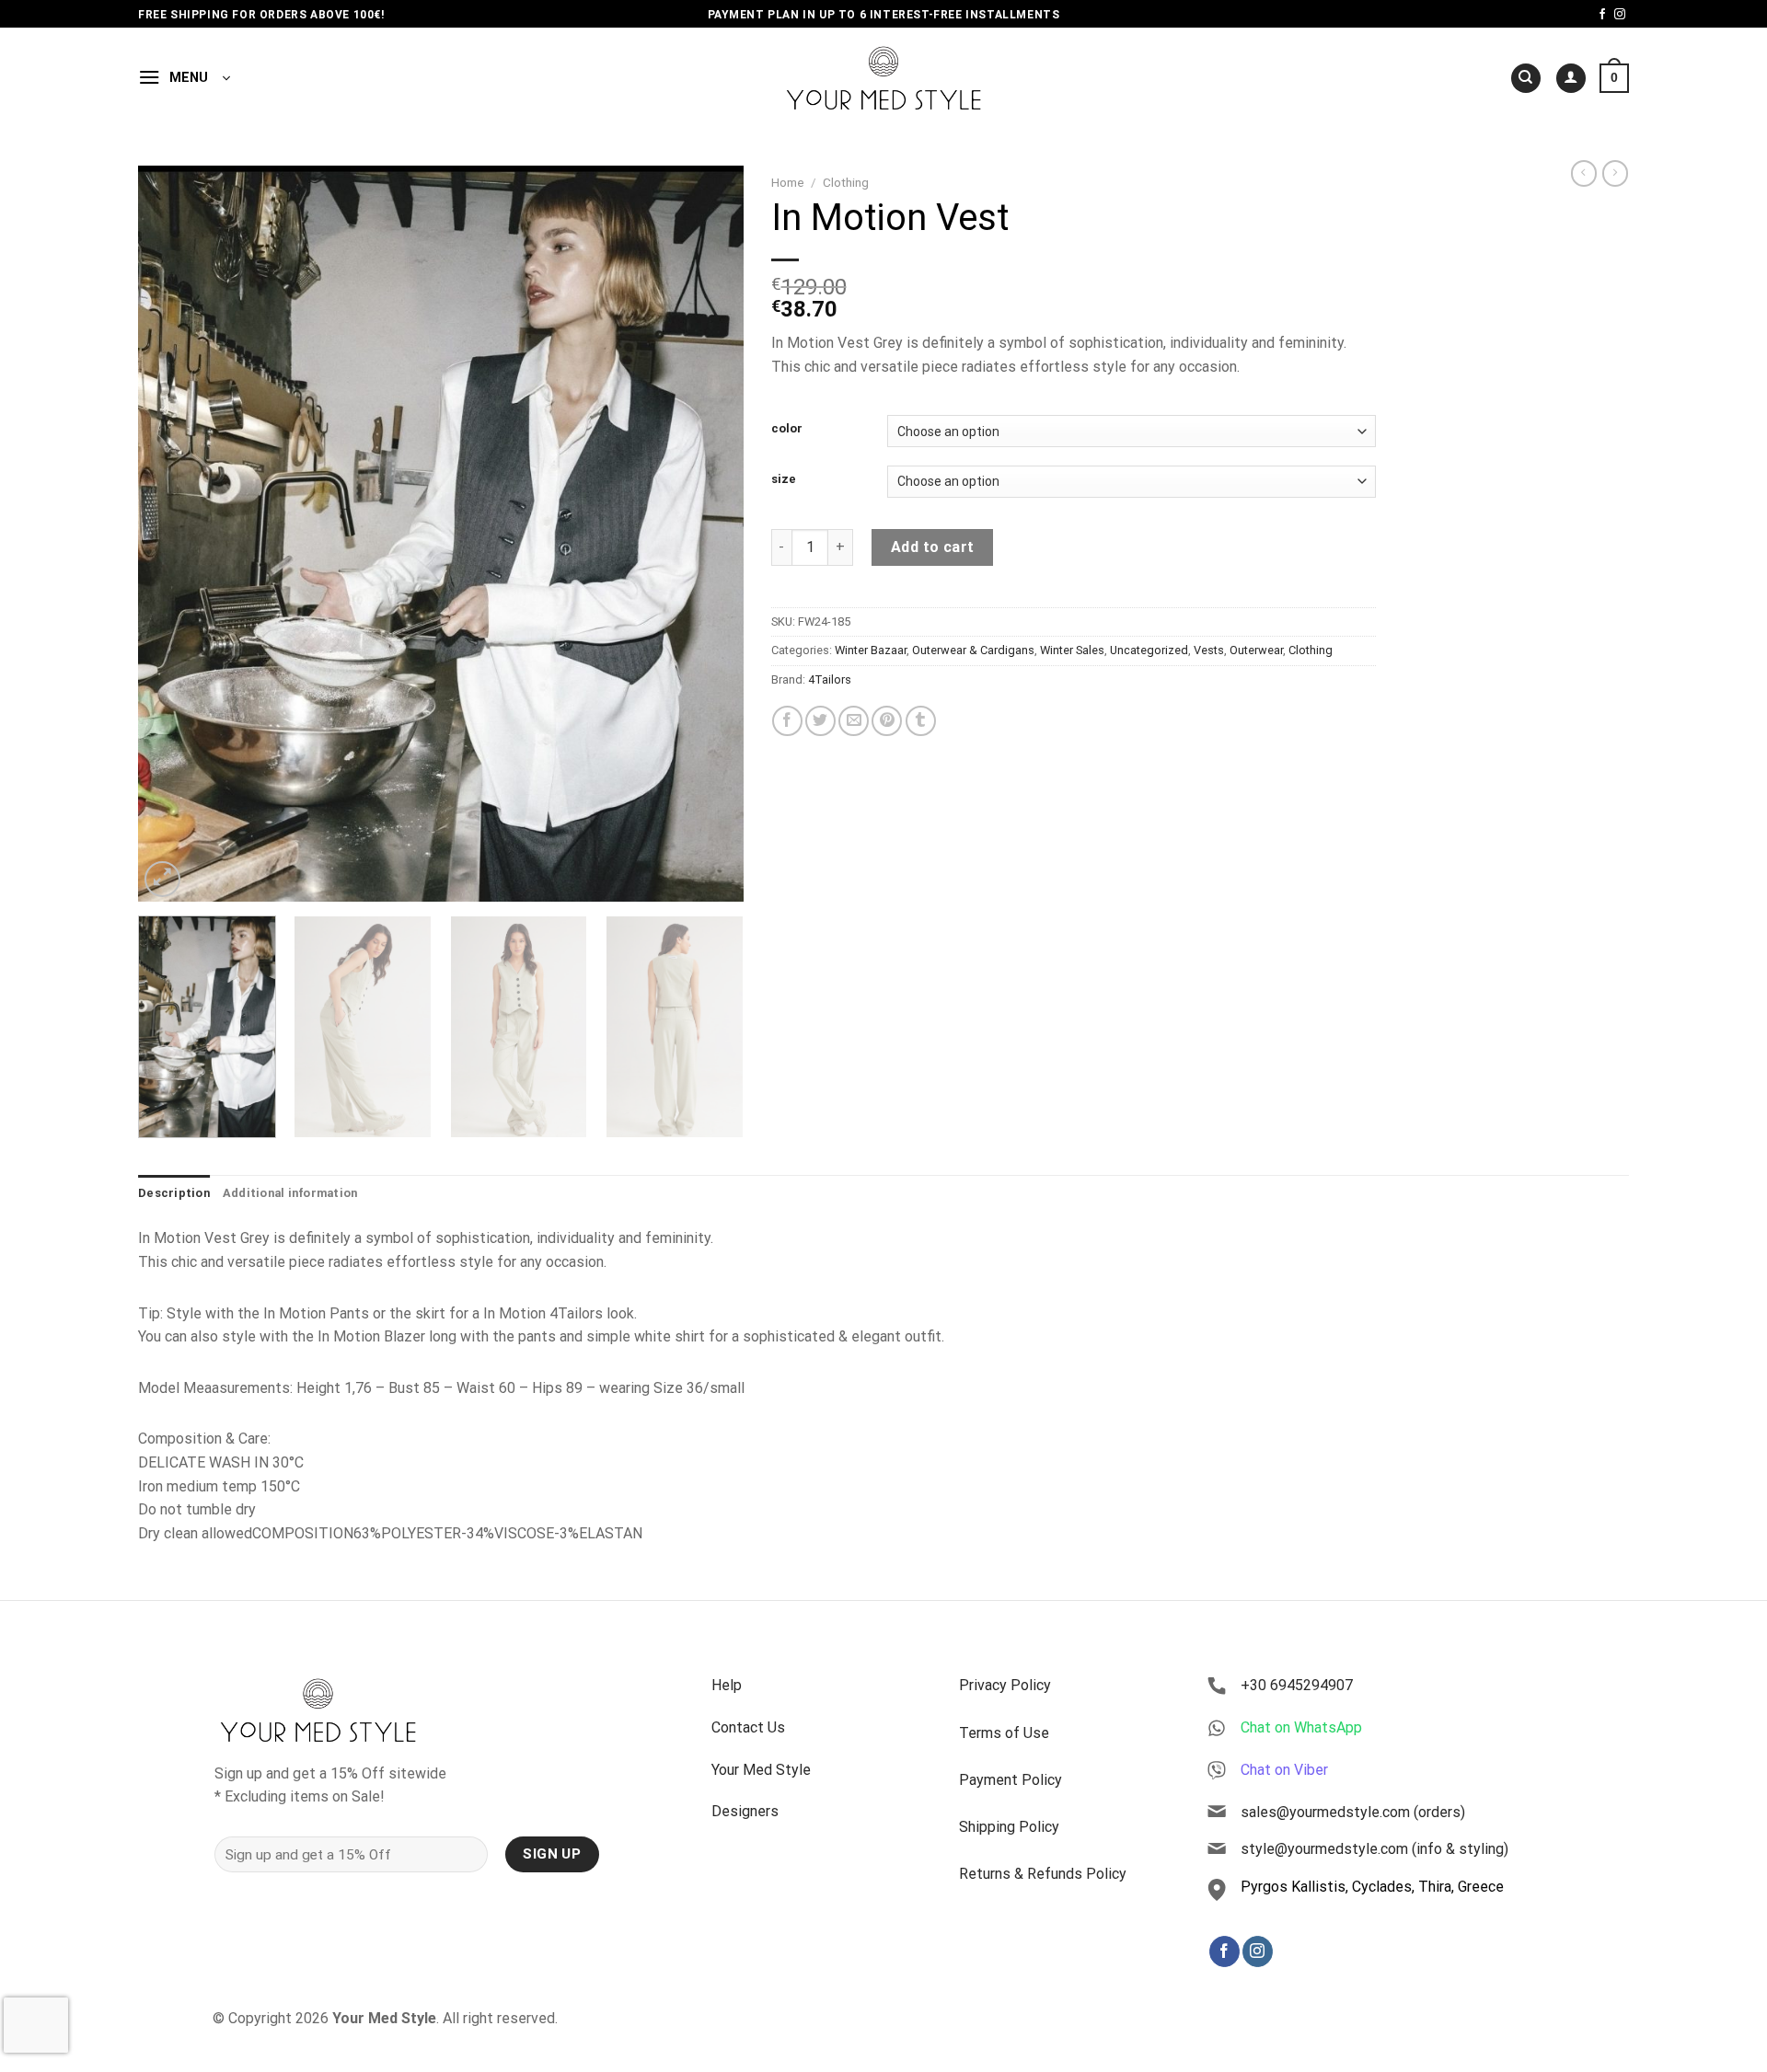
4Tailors (830, 679)
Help (727, 1685)
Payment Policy (1011, 1780)
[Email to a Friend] (854, 721)
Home (788, 182)
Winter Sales (1072, 650)
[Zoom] (162, 879)
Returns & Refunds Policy (1043, 1874)
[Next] (708, 534)
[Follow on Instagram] (1620, 15)
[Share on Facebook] (787, 721)
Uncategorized (1149, 650)
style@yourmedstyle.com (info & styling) (1374, 1849)
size (784, 479)
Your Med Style (761, 1770)
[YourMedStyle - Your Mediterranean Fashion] (884, 78)
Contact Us (748, 1727)
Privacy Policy (1005, 1685)
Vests (1209, 650)
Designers (745, 1811)
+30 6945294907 (1297, 1685)
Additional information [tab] (290, 1193)
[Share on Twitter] (820, 721)
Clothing (846, 182)
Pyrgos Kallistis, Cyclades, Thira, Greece (1372, 1887)
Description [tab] (174, 1193)
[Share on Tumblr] (921, 721)
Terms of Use (1004, 1733)
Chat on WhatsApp (1301, 1727)
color (787, 429)
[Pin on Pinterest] (887, 721)
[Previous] (173, 534)
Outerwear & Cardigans (973, 650)
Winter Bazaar (871, 650)
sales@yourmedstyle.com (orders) (1353, 1812)
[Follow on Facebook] (1602, 15)
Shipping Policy (1009, 1827)
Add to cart (933, 547)
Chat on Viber (1284, 1770)
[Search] (1526, 79)
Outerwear (1256, 650)
